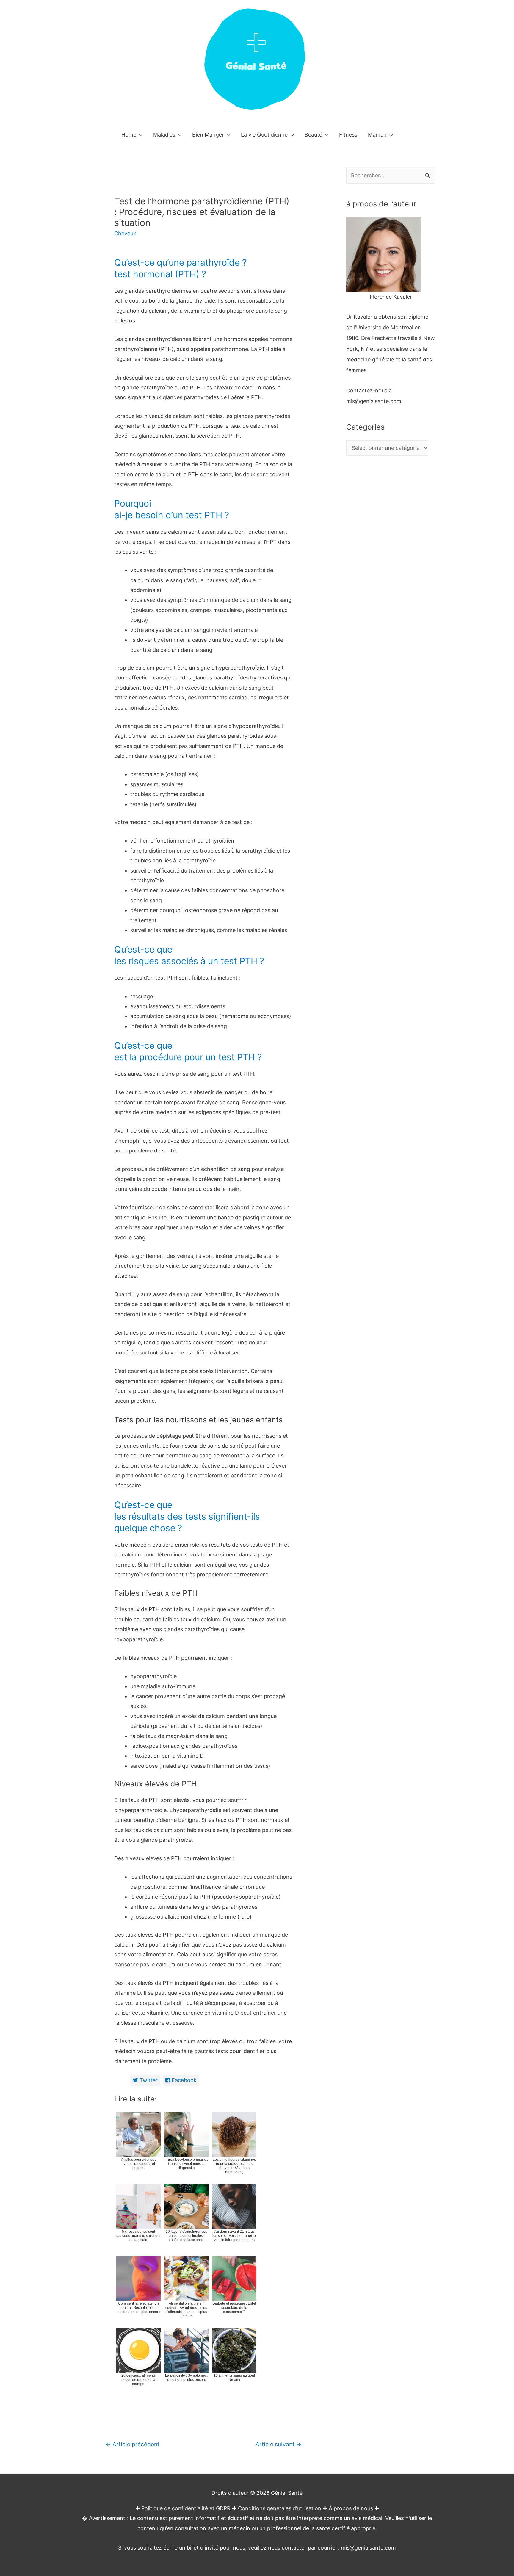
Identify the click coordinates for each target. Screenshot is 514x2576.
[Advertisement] (391, 581)
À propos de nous (351, 2508)
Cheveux (125, 233)
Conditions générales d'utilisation (280, 2508)
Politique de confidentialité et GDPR (186, 2508)
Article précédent (133, 2444)
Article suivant (278, 2444)
